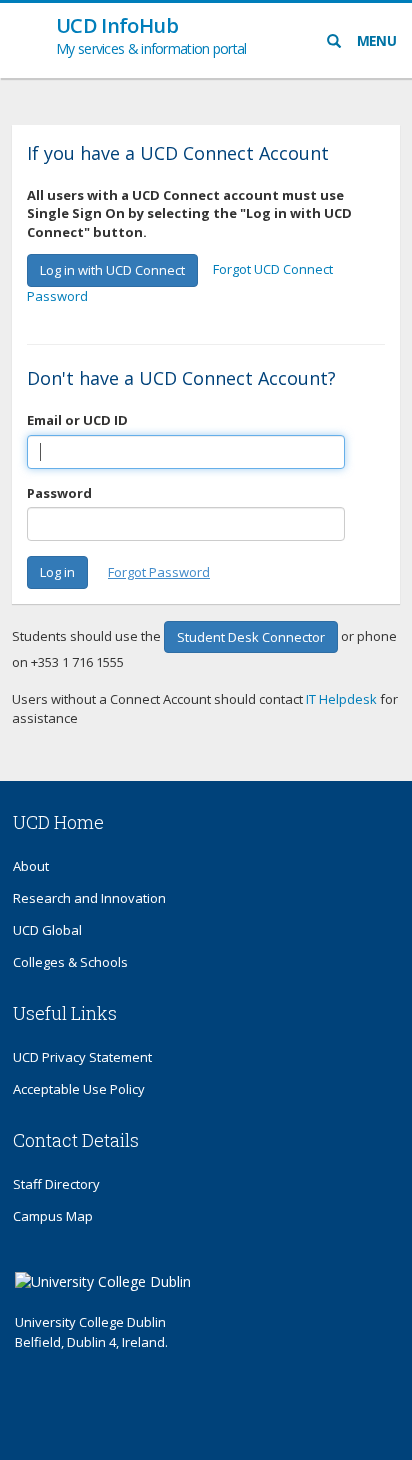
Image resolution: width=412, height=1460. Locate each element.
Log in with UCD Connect (112, 270)
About (31, 866)
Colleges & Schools (70, 962)
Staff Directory (56, 1184)
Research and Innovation (89, 898)
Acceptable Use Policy (79, 1089)
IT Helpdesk (341, 699)
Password (59, 493)
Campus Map (53, 1216)
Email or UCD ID (77, 420)
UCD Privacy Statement (82, 1057)
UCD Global (47, 930)
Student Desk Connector (251, 637)
